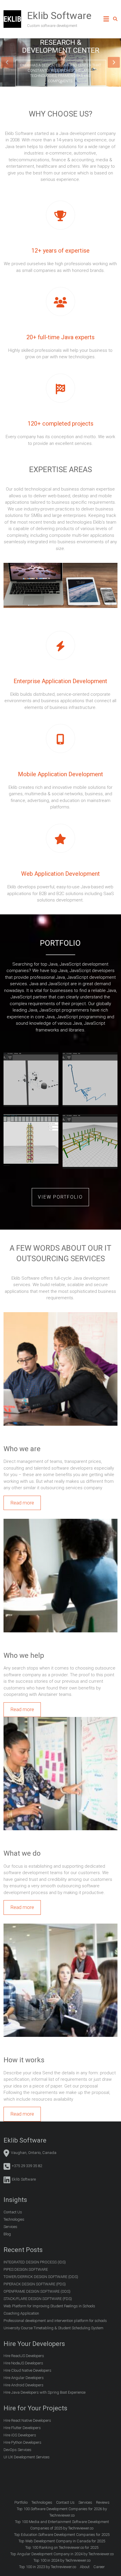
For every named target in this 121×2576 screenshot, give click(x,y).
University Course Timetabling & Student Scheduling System (53, 2328)
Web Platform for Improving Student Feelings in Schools (49, 2306)
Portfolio (21, 2502)
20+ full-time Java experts (60, 337)
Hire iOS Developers (20, 2435)
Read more (22, 1503)
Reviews (103, 2502)
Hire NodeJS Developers (23, 2363)
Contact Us (13, 2212)
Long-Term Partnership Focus (60, 46)
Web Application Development (60, 874)
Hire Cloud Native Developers (27, 2370)
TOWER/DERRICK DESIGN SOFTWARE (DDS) (41, 2277)
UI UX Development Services (27, 2457)
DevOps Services (17, 2450)
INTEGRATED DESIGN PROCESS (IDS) (35, 2262)
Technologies (14, 2219)
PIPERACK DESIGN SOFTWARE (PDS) (35, 2284)
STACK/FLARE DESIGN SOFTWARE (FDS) (38, 2299)
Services (10, 2227)
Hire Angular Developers (24, 2378)
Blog (7, 2234)
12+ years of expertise (60, 251)
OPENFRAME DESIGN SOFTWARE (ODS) (37, 2291)
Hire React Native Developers (27, 2420)
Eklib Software (59, 16)
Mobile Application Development (60, 774)
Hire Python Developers (22, 2442)
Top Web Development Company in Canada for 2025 (62, 2541)
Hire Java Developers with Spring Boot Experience (44, 2392)
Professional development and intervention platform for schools (55, 2321)
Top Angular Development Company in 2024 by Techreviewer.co (62, 2554)
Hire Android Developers (23, 2385)
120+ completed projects (60, 424)
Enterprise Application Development (60, 681)
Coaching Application (21, 2313)
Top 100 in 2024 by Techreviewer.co (62, 2560)
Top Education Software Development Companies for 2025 (62, 2535)
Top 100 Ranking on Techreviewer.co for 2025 (62, 2547)
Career (99, 2567)
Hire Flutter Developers (22, 2428)
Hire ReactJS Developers (24, 2356)
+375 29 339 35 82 (27, 2166)
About (85, 2567)
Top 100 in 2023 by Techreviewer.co (48, 2567)
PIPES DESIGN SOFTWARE (26, 2269)
